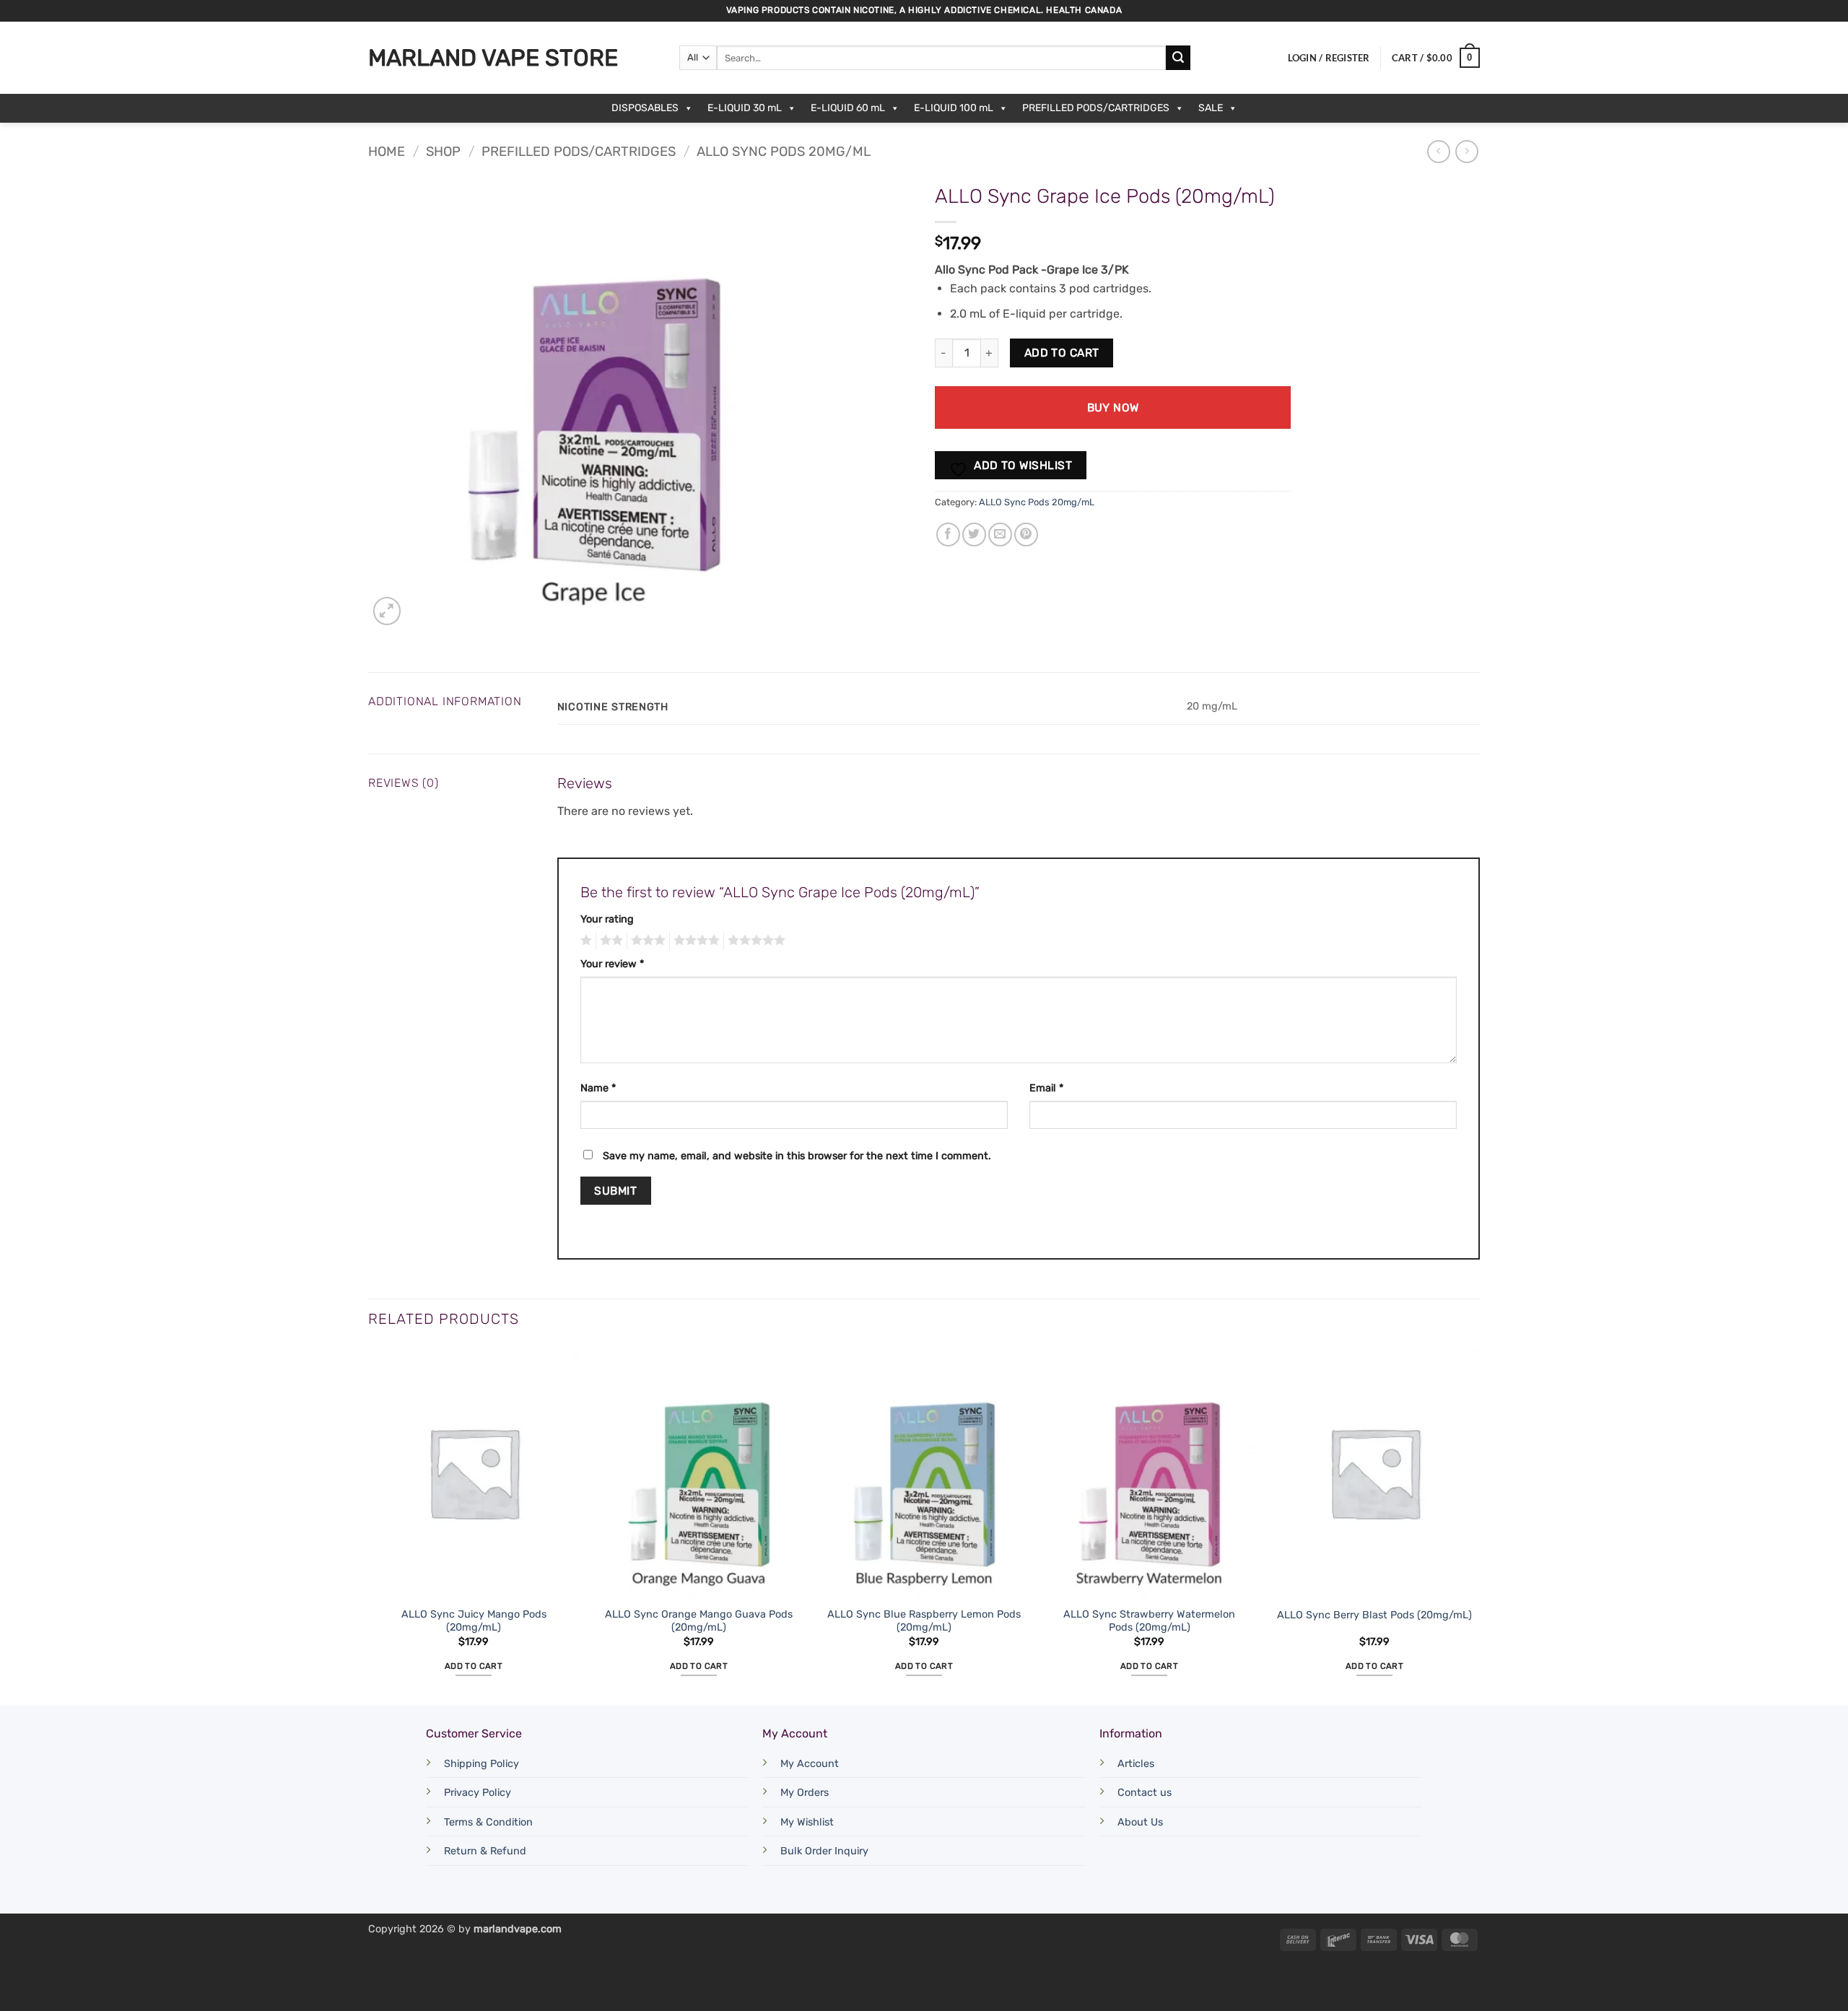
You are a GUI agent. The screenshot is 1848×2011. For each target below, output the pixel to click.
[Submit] (1178, 58)
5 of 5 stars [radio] (754, 941)
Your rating (607, 919)
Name (598, 1088)
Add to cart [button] (474, 1666)
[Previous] (369, 1524)
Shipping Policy (481, 1764)
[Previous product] (1466, 151)
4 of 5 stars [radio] (694, 941)
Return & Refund (485, 1851)
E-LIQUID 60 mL (848, 108)
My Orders (805, 1793)
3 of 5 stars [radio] (646, 941)
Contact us (1145, 1793)
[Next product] (1438, 151)
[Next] (1479, 1524)
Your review (612, 964)
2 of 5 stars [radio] (609, 941)
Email (1046, 1088)
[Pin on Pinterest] (1026, 535)
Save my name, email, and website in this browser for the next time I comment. (797, 1156)
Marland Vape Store (493, 58)
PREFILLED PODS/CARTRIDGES (1096, 108)
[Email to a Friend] (1000, 535)
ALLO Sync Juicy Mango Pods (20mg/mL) (474, 1621)
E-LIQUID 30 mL (745, 108)
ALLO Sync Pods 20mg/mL (784, 152)
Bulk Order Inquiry (824, 1851)
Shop (443, 152)
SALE (1211, 108)
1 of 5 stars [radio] (584, 941)
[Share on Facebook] (948, 535)
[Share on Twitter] (974, 535)
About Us (1140, 1822)
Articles (1136, 1764)
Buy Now (1113, 407)
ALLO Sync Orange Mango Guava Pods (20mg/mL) (699, 1621)
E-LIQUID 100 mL (954, 108)
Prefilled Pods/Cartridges (579, 152)
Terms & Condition (488, 1822)
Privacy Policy (478, 1793)
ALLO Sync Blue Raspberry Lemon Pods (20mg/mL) (924, 1621)
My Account (810, 1764)
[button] (1329, 58)
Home (387, 152)
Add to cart (1062, 353)
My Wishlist (807, 1822)
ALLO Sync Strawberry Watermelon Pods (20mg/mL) (1149, 1621)
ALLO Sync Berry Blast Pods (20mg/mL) (1374, 1615)
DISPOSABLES (645, 108)
